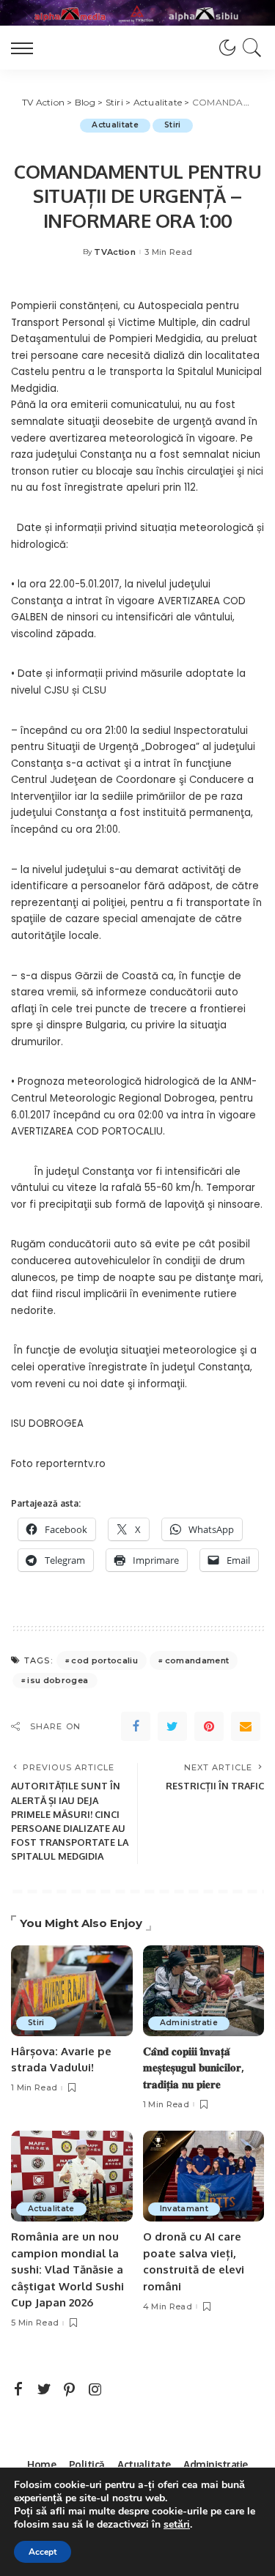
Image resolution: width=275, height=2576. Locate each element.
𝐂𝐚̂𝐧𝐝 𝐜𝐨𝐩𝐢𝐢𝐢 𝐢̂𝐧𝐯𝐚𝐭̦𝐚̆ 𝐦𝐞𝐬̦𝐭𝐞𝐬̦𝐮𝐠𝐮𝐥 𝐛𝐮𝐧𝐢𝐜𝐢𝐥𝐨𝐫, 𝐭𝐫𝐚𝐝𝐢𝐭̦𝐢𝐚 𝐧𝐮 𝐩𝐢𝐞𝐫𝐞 (194, 2068)
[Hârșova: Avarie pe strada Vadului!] (72, 1991)
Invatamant (184, 2209)
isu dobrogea (58, 1680)
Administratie (189, 2023)
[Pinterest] (209, 1726)
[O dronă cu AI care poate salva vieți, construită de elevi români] (204, 2176)
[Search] (250, 48)
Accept (43, 2552)
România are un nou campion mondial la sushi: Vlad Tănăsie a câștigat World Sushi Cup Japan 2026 (67, 2269)
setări (177, 2525)
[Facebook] (136, 1726)
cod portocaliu (104, 1660)
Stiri (173, 125)
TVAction (115, 252)
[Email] (246, 1726)
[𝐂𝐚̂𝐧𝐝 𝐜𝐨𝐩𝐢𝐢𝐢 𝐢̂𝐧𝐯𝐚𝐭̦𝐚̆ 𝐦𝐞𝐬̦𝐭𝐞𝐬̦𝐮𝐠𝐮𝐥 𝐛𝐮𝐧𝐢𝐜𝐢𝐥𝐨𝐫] (204, 1991)
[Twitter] (172, 1726)
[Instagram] (95, 2390)
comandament (197, 1660)
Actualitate (115, 125)
